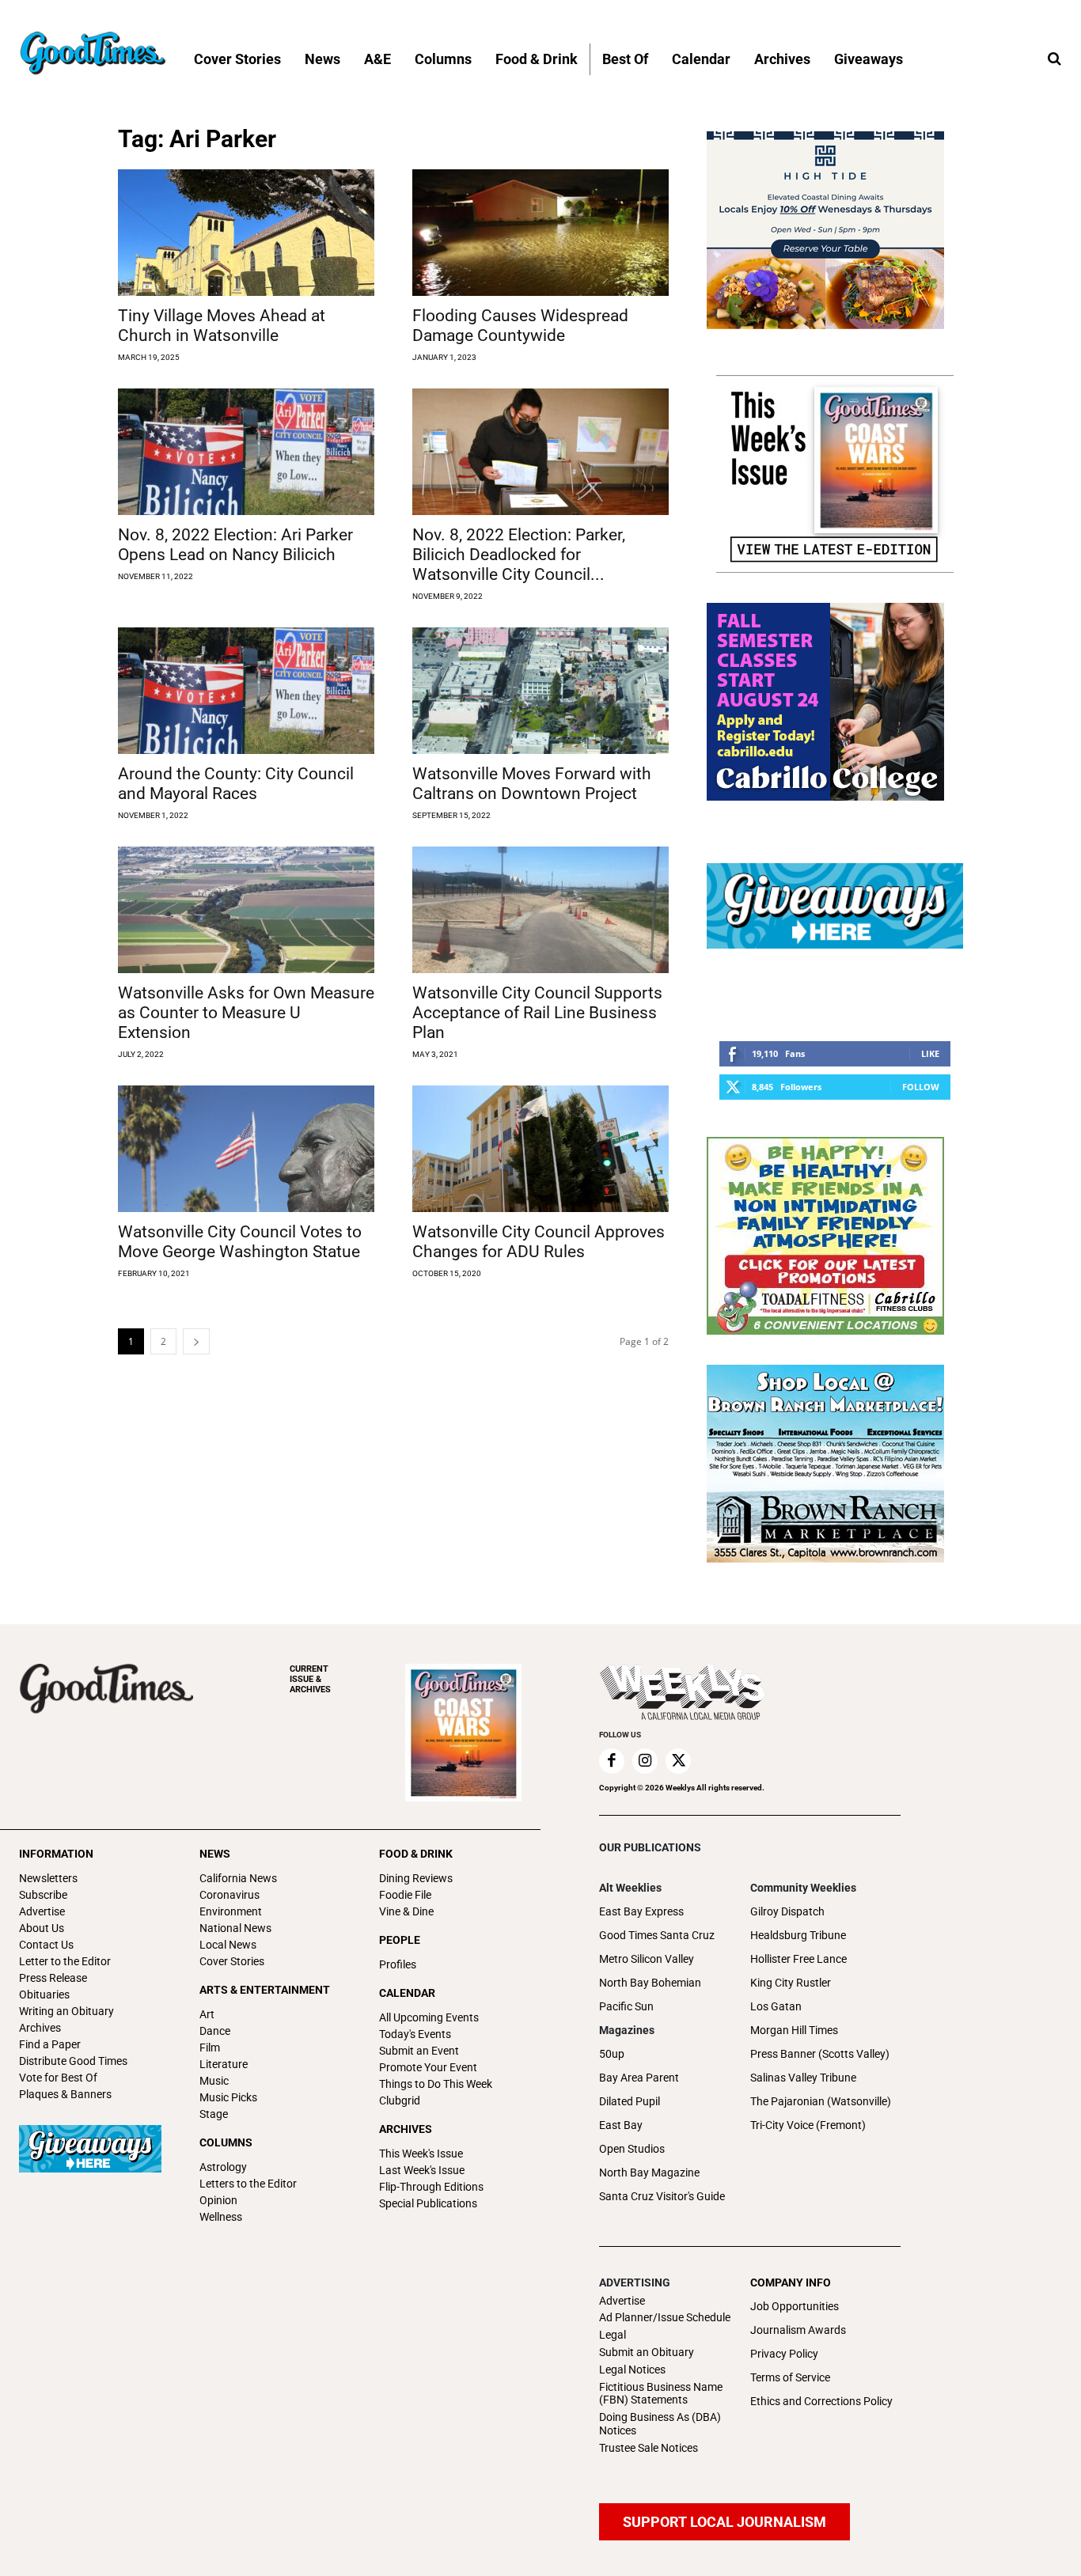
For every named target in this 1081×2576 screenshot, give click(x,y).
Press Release (53, 1978)
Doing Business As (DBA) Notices (660, 2424)
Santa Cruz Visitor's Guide (662, 2196)
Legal (613, 2335)
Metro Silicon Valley (647, 1959)
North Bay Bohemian (650, 1983)
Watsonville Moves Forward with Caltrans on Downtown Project (532, 784)
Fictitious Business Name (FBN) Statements (661, 2394)
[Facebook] (612, 1761)
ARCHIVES (310, 1679)
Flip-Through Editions (431, 2187)
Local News (228, 1945)
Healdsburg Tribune (798, 1935)
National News (235, 1928)
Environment (231, 1911)
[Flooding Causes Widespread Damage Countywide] (540, 233)
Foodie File (405, 1895)
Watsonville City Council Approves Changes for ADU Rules (539, 1242)
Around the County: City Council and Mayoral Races (236, 784)
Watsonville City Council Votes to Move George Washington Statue (240, 1242)
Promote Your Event (428, 2067)
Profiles (398, 1964)
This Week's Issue (421, 2154)
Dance (215, 2031)
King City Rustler (791, 1983)
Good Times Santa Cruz (657, 1935)
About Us (42, 1928)
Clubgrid (400, 2101)
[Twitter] (678, 1761)
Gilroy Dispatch (787, 1911)
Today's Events (415, 2034)
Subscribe (43, 1895)
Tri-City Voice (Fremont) (808, 2125)
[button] (1054, 59)
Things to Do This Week (436, 2084)
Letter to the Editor (65, 1961)
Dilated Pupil (630, 2101)
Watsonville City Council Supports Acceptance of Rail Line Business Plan (537, 1013)
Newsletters (48, 1878)
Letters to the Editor (248, 2184)
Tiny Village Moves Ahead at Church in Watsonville (222, 326)
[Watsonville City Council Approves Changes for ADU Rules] (540, 1149)
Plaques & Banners (65, 2094)
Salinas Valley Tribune (803, 2078)
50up (612, 2054)
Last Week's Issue (422, 2170)
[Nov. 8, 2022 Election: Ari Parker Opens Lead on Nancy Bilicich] (246, 452)
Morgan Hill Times (794, 2030)
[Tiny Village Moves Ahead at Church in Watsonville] (246, 233)
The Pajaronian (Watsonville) (821, 2101)
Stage (214, 2114)
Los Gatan (776, 2006)
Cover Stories (232, 1961)
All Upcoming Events (429, 2017)
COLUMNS (226, 2142)
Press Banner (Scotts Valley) (820, 2054)
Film (210, 2048)
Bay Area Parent (639, 2078)
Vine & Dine (406, 1911)
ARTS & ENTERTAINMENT (265, 1990)
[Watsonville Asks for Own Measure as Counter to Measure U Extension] (246, 910)
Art (207, 2014)
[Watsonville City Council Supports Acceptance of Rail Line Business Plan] (540, 910)
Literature (224, 2064)
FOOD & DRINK (416, 1854)
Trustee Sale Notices (649, 2448)
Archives (40, 2028)
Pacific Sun (626, 2006)
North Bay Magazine (649, 2173)
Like (930, 1053)
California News (238, 1878)
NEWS (215, 1854)
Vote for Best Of (58, 2078)
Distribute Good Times (73, 2061)
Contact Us (46, 1945)
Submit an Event (419, 2051)
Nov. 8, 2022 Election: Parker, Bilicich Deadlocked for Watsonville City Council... (519, 555)
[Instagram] (645, 1761)
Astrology (223, 2167)
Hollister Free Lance (798, 1959)
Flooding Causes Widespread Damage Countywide (520, 326)
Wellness (221, 2217)
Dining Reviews (416, 1878)
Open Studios (632, 2149)
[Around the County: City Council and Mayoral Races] (246, 691)
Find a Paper (50, 2044)
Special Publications (428, 2203)
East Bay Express (641, 1911)
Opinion (218, 2200)
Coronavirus (229, 1895)
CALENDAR (407, 1993)
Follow (921, 1087)
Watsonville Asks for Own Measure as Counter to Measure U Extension (246, 1013)
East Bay (621, 2125)
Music (214, 2081)
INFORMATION (56, 1854)
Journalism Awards (798, 2330)
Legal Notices (632, 2370)
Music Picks (228, 2097)
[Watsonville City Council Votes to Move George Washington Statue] (246, 1149)
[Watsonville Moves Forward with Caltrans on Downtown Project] (540, 691)
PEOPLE (400, 1940)
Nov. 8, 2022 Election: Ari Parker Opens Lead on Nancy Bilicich (235, 545)
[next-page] (196, 1341)
